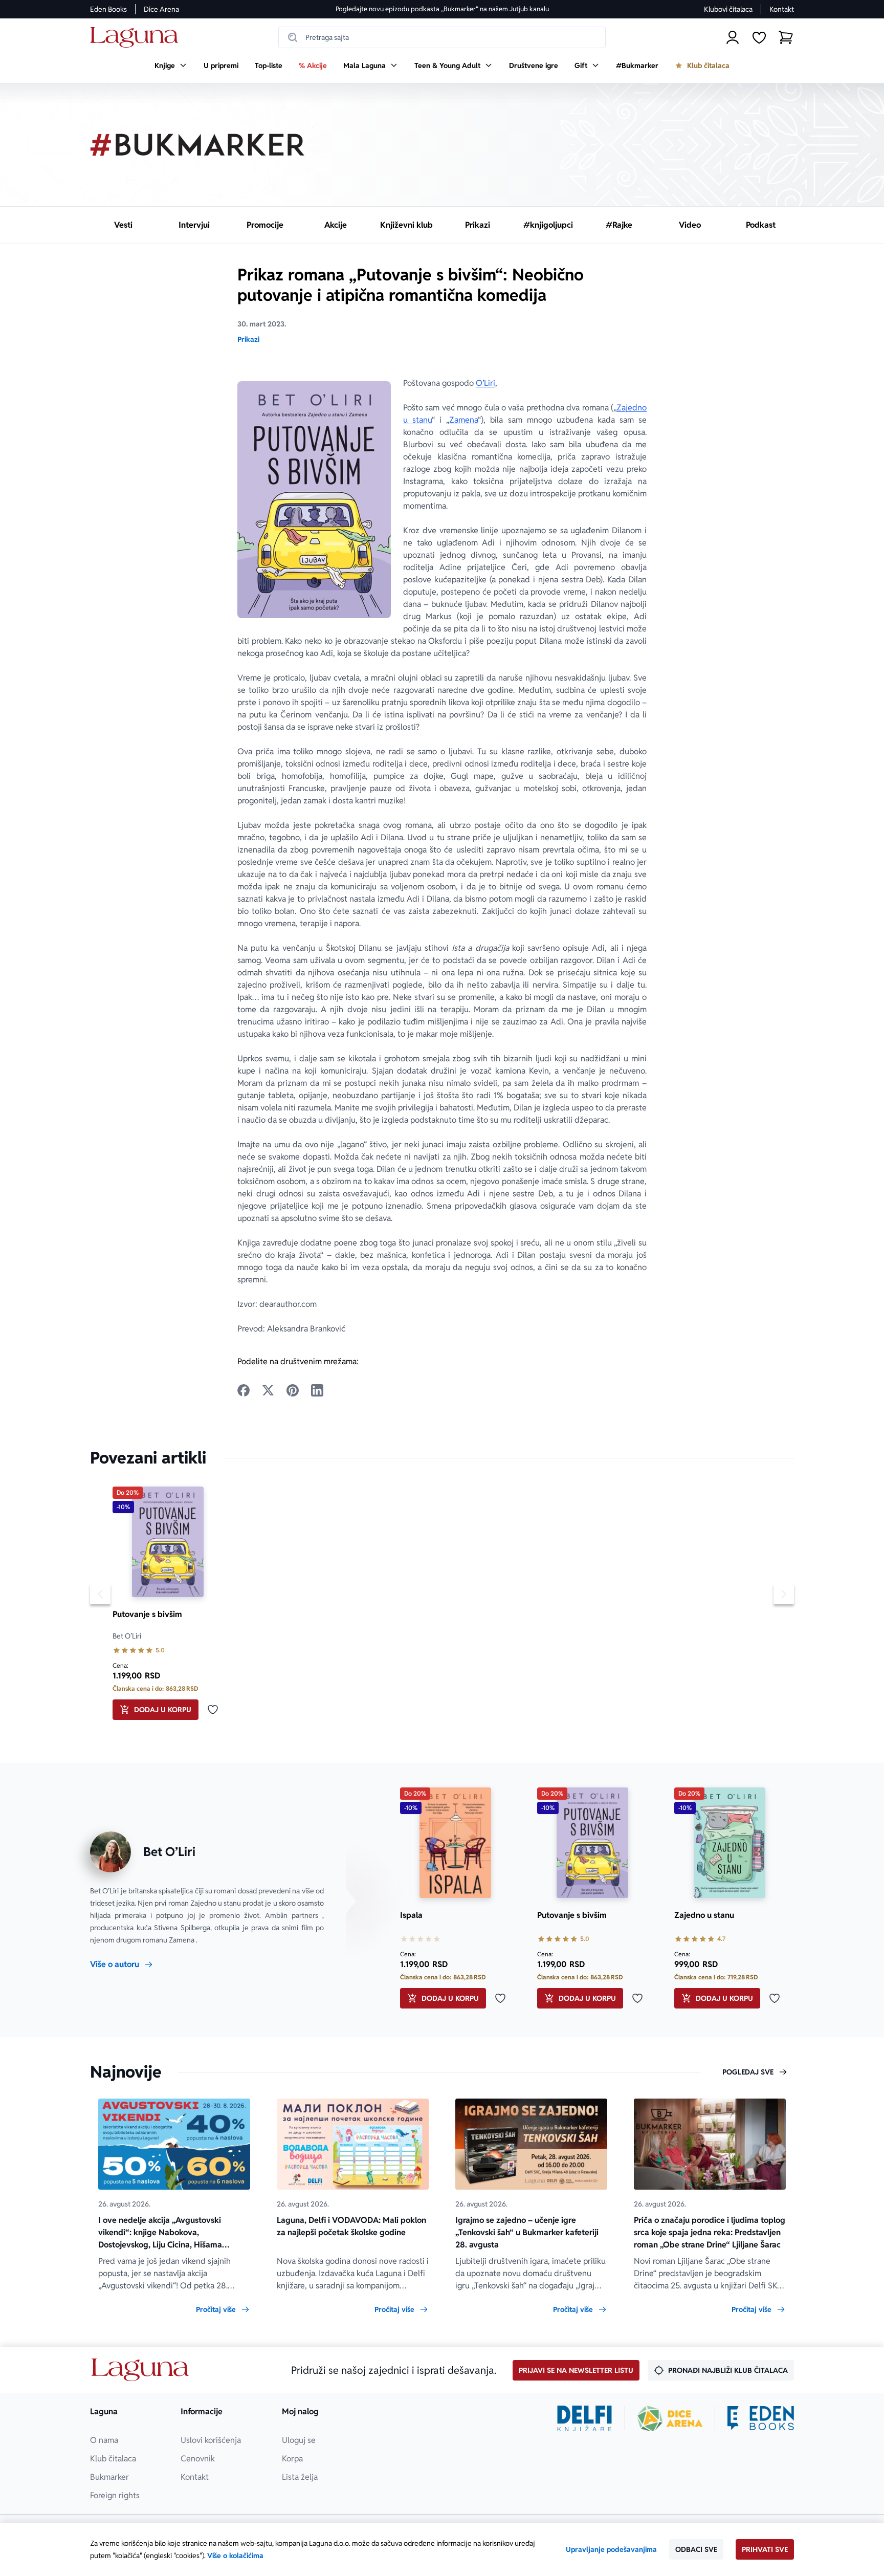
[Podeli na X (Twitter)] (268, 1390)
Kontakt (782, 9)
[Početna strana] (137, 38)
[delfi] (584, 2418)
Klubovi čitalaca (728, 9)
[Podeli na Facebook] (244, 1390)
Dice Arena (161, 9)
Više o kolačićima (235, 2556)
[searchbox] (442, 37)
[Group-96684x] (761, 2418)
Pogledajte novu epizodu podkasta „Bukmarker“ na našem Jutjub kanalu (442, 9)
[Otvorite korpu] (786, 37)
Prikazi (248, 339)
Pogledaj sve (748, 2072)
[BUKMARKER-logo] (197, 145)
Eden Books (108, 9)
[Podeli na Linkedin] (317, 1390)
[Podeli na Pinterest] (293, 1390)
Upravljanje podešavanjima (611, 2549)
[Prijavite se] (733, 37)
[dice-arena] (670, 2418)
